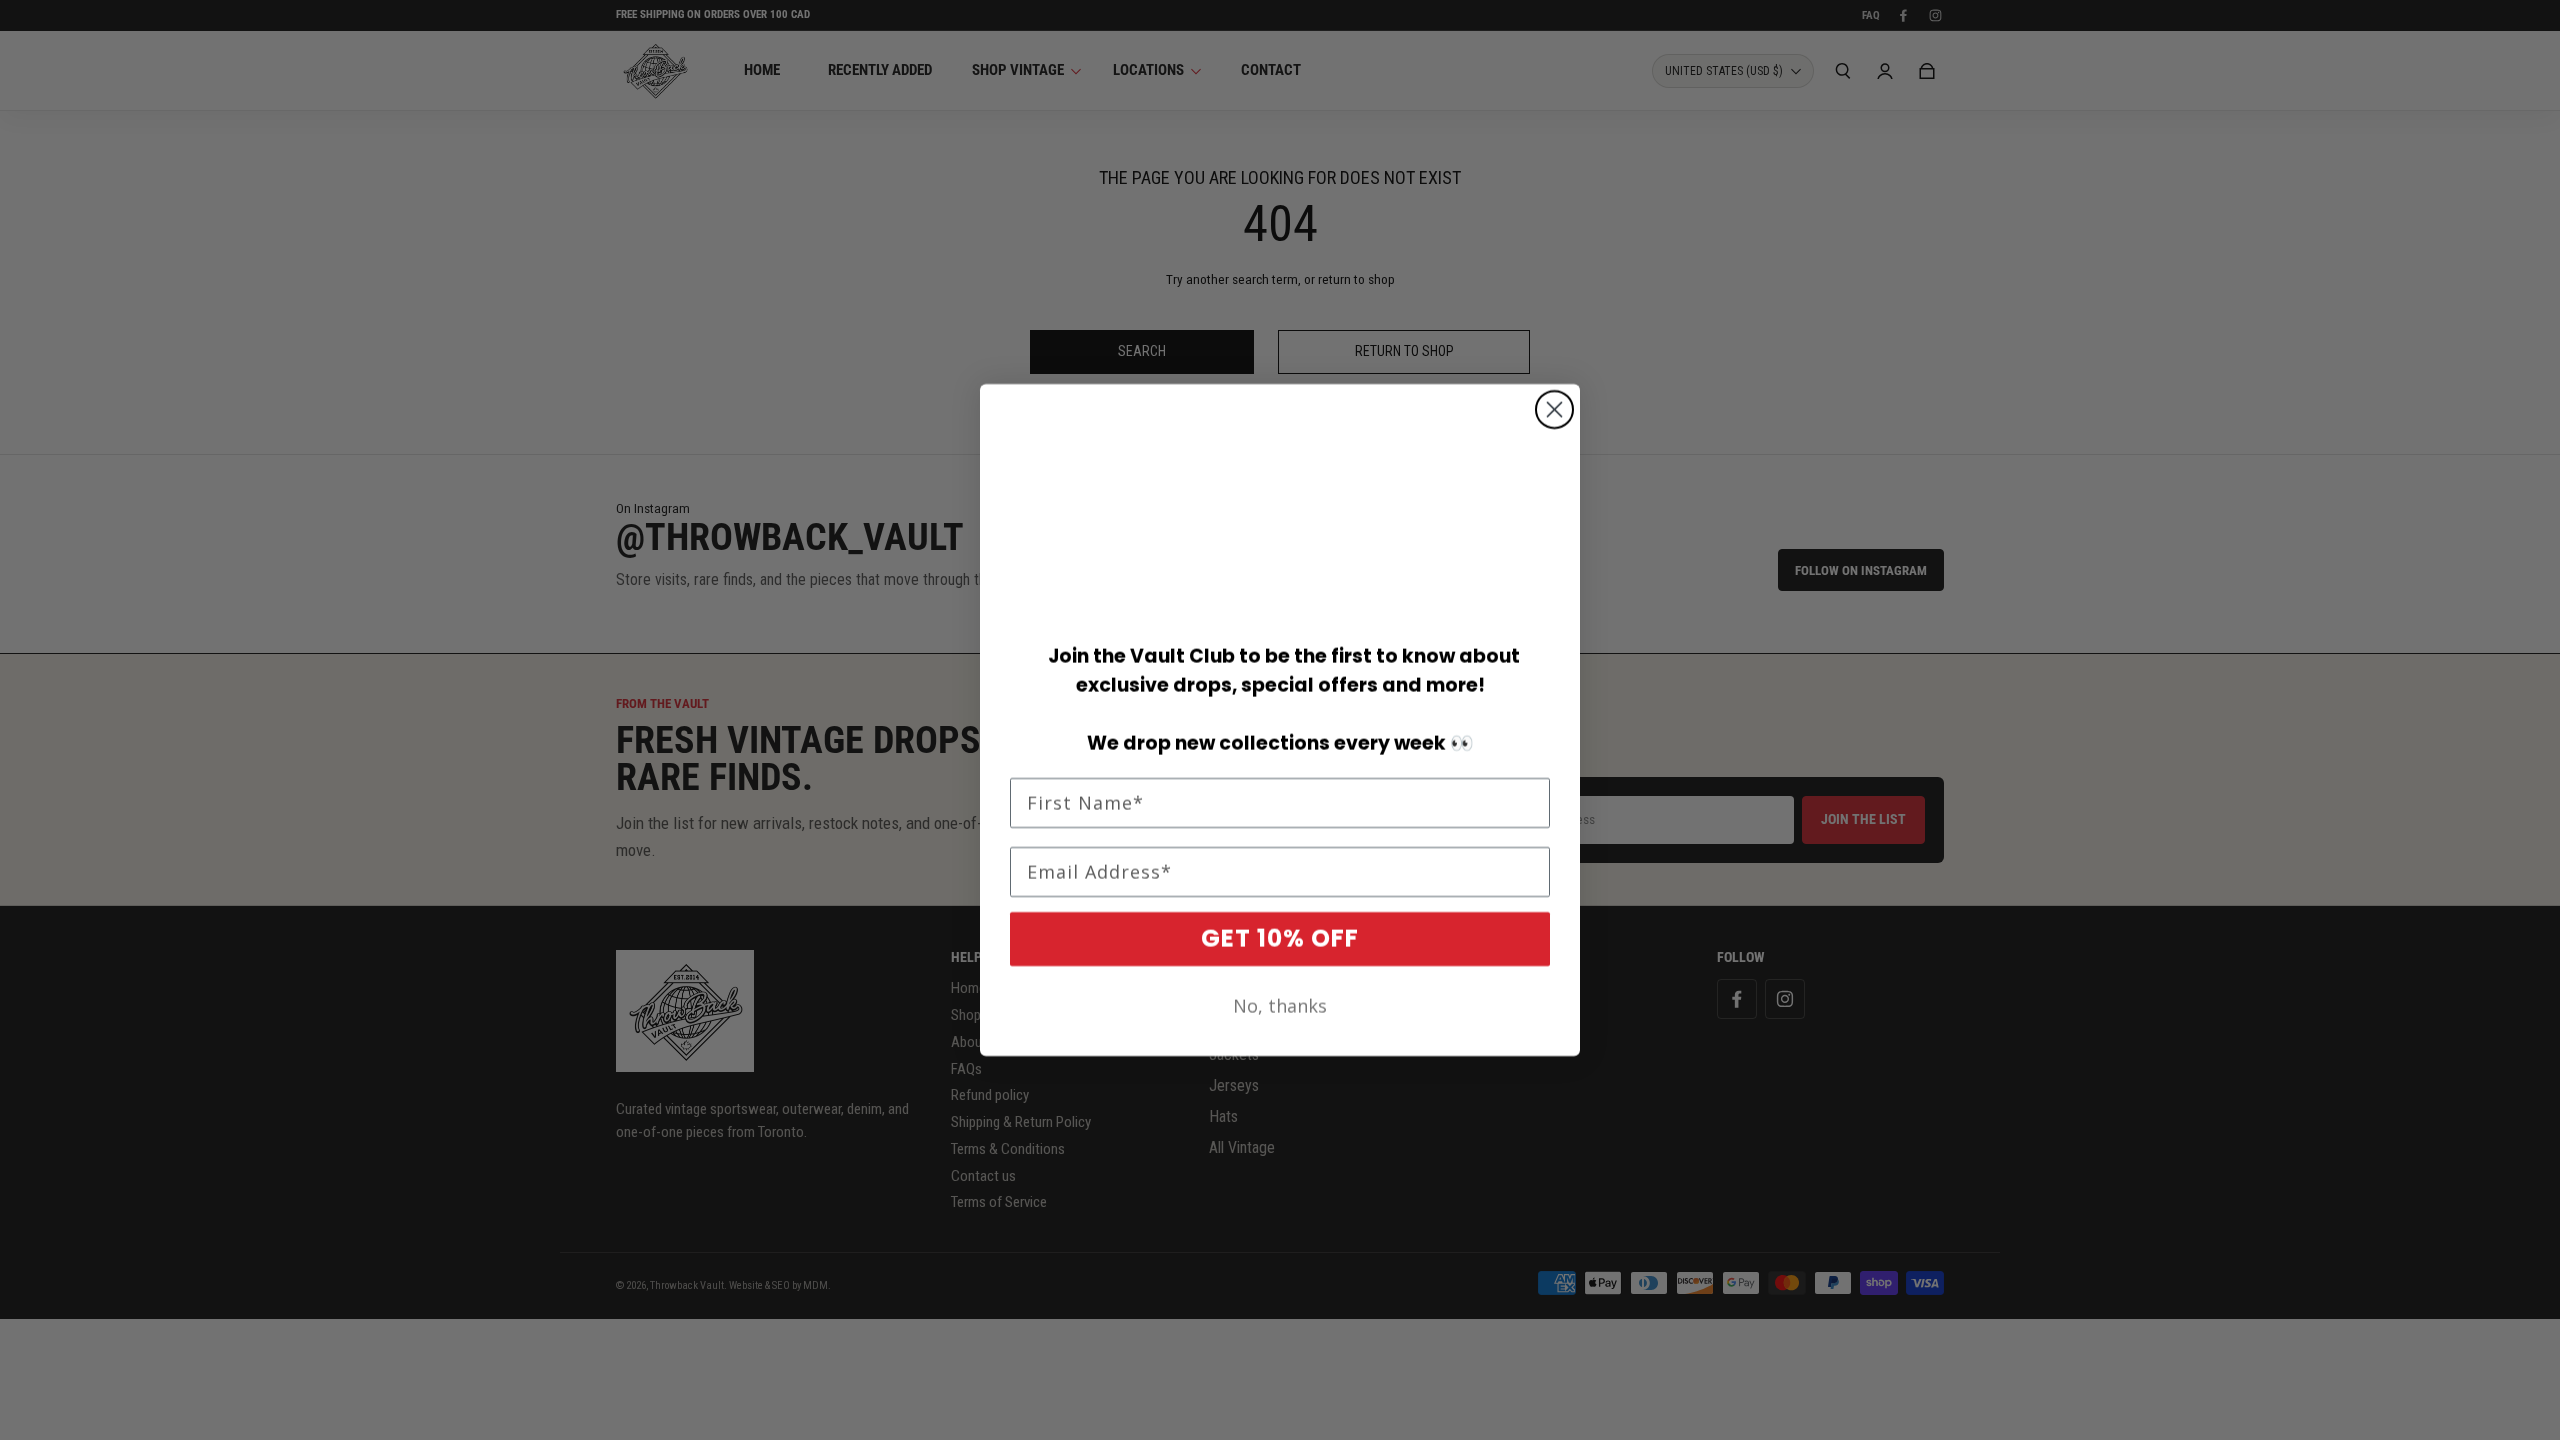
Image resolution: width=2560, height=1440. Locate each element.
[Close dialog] (1554, 409)
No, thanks (1280, 1006)
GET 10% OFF (1280, 938)
